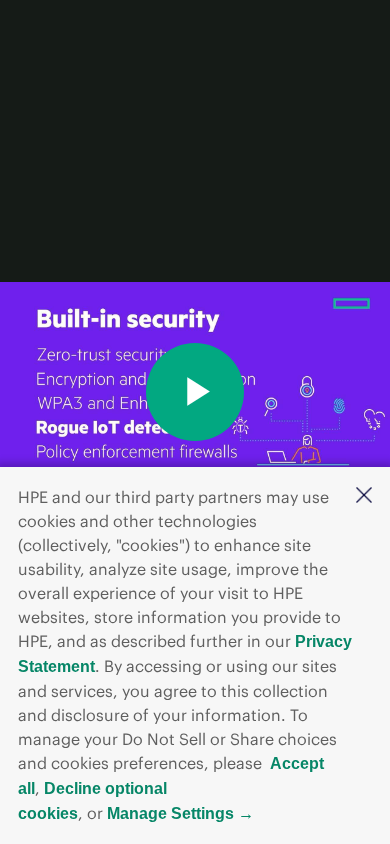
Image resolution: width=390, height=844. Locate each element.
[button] (364, 496)
